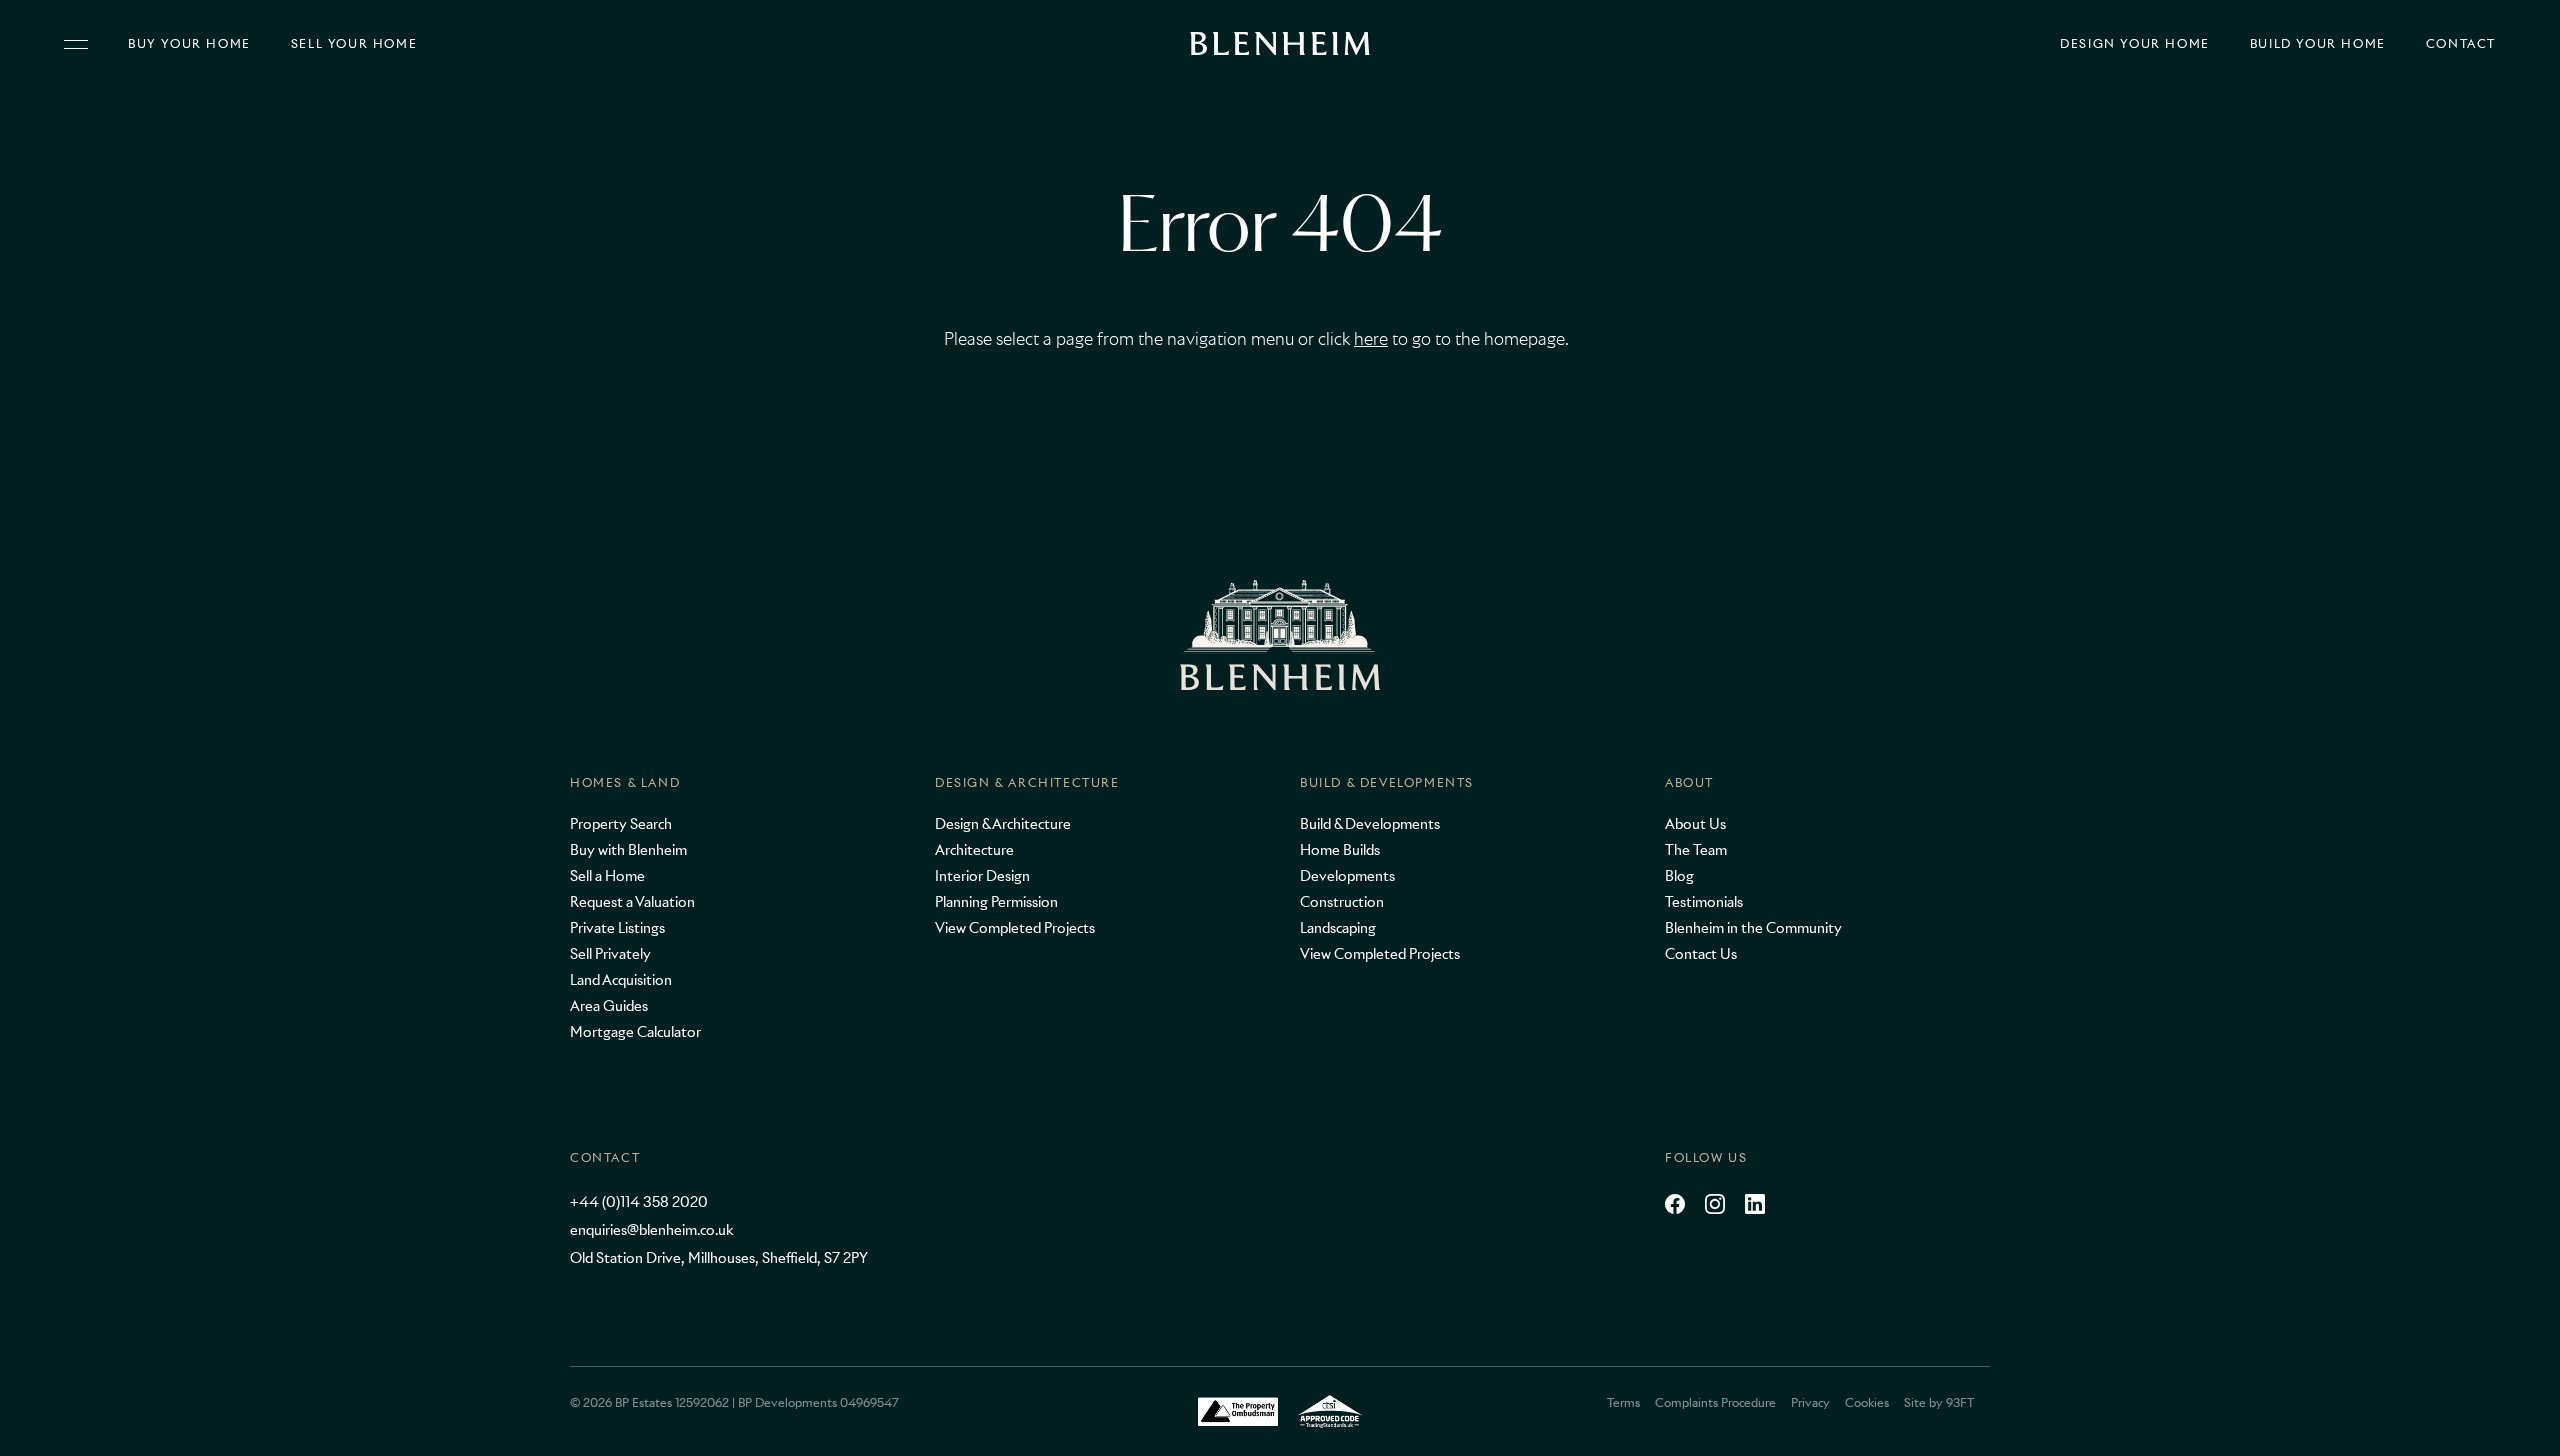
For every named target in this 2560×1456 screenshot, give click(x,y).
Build (2318, 44)
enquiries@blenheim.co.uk (651, 1230)
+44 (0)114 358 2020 (639, 1202)
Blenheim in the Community (1753, 928)
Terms (1623, 1402)
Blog (1679, 876)
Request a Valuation (632, 902)
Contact (2461, 44)
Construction (1342, 902)
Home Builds (1340, 850)
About (1689, 782)
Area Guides (609, 1006)
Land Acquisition (621, 980)
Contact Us (1701, 954)
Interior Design (982, 876)
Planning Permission (996, 902)
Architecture (974, 850)
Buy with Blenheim (628, 850)
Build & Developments (1387, 782)
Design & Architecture (1027, 782)
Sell (354, 44)
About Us (1695, 824)
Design (2135, 44)
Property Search (621, 824)
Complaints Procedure (1715, 1402)
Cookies (1867, 1402)
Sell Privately (610, 954)
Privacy (1810, 1402)
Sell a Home (607, 876)
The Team (1696, 850)
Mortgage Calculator (635, 1032)
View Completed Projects (1015, 928)
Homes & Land (625, 782)
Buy (189, 44)
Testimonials (1704, 902)
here (1371, 339)
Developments (1347, 876)
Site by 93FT (1939, 1402)
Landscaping (1338, 928)
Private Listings (617, 928)
